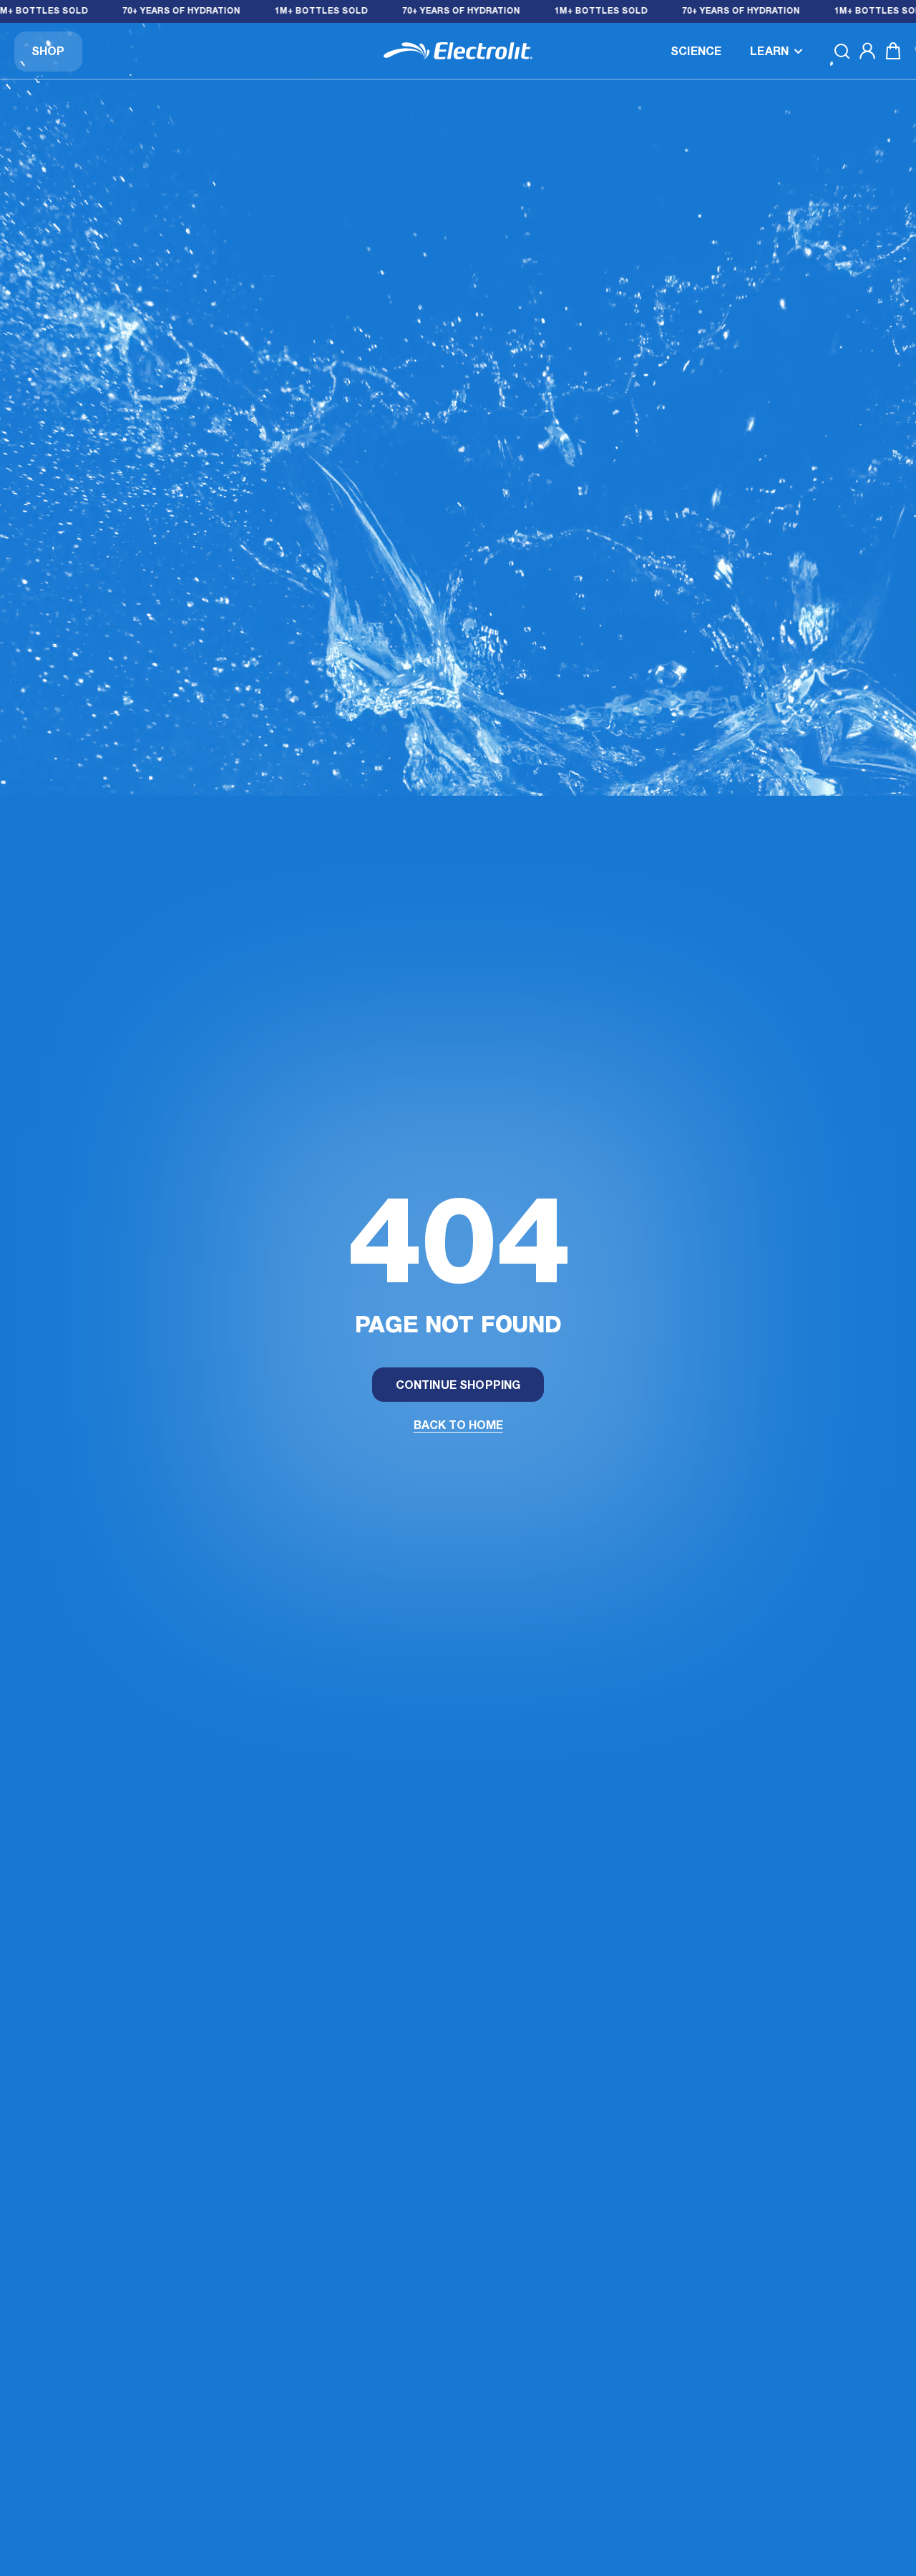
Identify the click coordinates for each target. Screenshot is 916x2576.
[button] (777, 51)
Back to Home (458, 1426)
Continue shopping (458, 1386)
